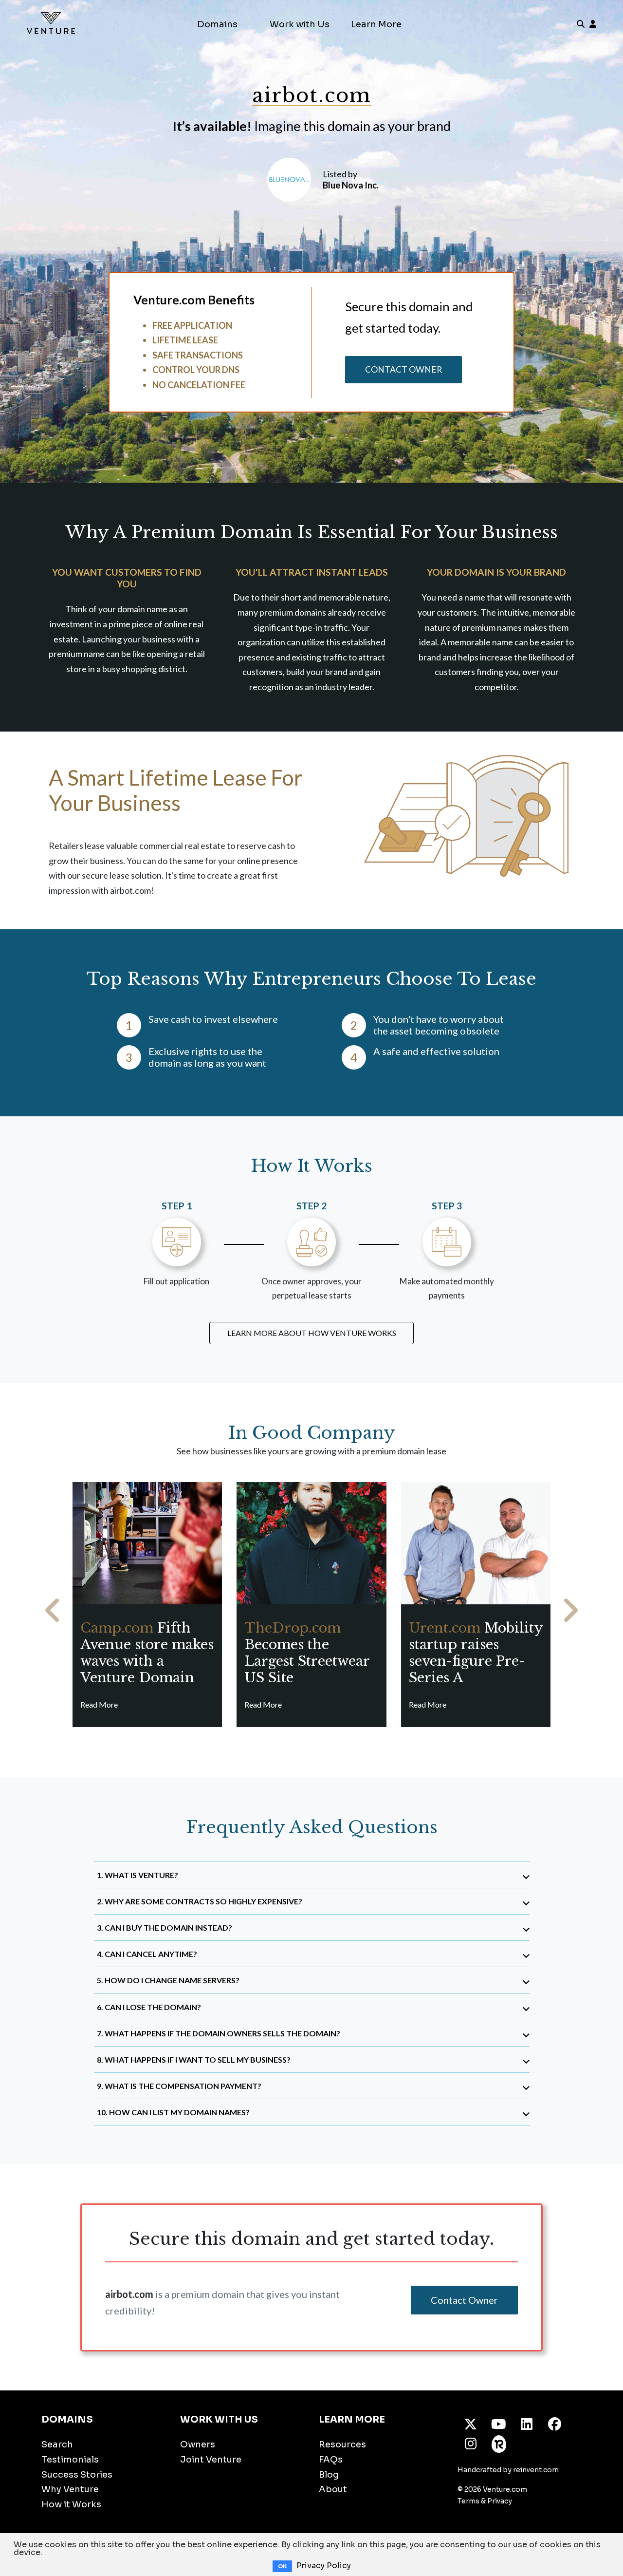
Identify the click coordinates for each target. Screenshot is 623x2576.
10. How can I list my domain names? (173, 2112)
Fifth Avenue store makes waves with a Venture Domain (147, 1653)
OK (282, 2566)
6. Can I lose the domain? (149, 2007)
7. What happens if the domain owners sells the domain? (219, 2033)
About (333, 2489)
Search (57, 2444)
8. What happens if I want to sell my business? (194, 2059)
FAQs (331, 2460)
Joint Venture (211, 2460)
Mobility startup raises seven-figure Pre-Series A (476, 1653)
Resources (342, 2444)
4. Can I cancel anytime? (147, 1954)
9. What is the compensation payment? (179, 2086)
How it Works (71, 2504)
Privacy (500, 2501)
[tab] (312, 1875)
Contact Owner (403, 369)
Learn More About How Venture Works (312, 1333)
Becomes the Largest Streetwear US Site (307, 1653)
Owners (198, 2444)
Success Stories (77, 2475)
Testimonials (70, 2460)
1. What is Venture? (137, 1875)
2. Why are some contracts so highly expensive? (200, 1901)
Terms (468, 2501)
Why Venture (70, 2489)
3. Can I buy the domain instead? (165, 1927)
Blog (329, 2475)
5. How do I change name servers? (168, 1980)
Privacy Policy (324, 2566)
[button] (53, 1610)
